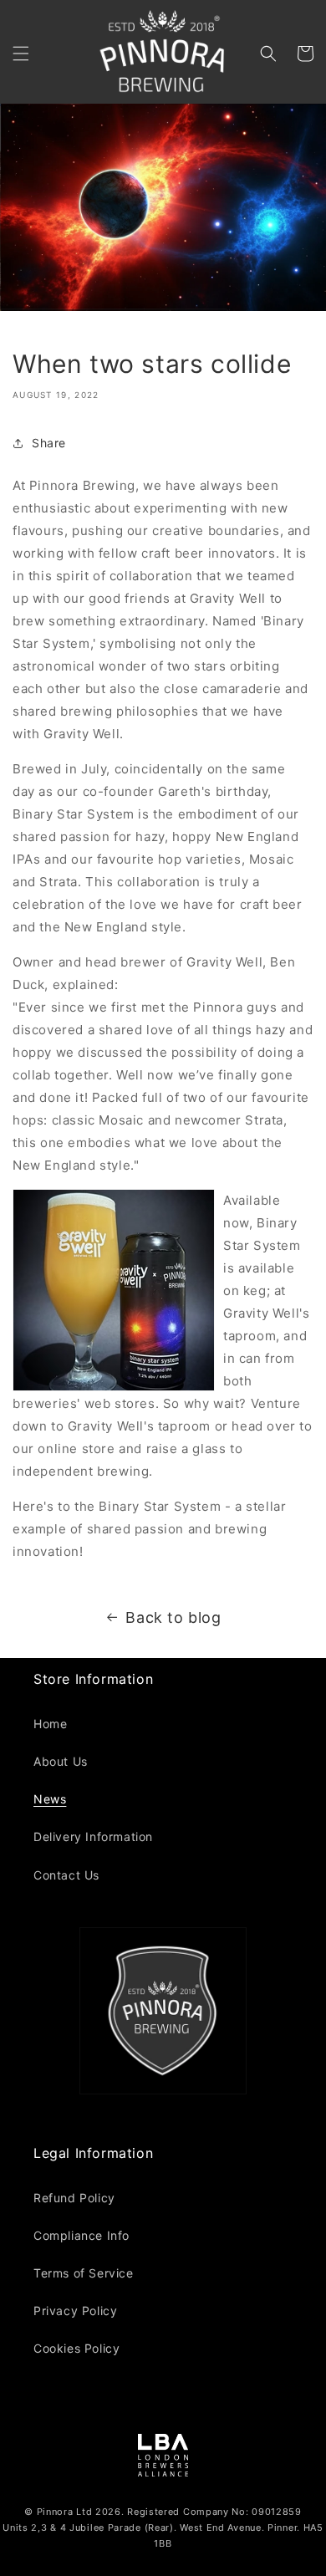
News (50, 1799)
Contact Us (66, 1875)
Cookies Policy (76, 2348)
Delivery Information (93, 1836)
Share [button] (49, 443)
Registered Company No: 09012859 (214, 2512)
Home (50, 1724)
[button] (21, 54)
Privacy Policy (75, 2311)
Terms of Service (84, 2273)
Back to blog (173, 1617)
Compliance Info (81, 2235)
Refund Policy (74, 2198)
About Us (61, 1761)
